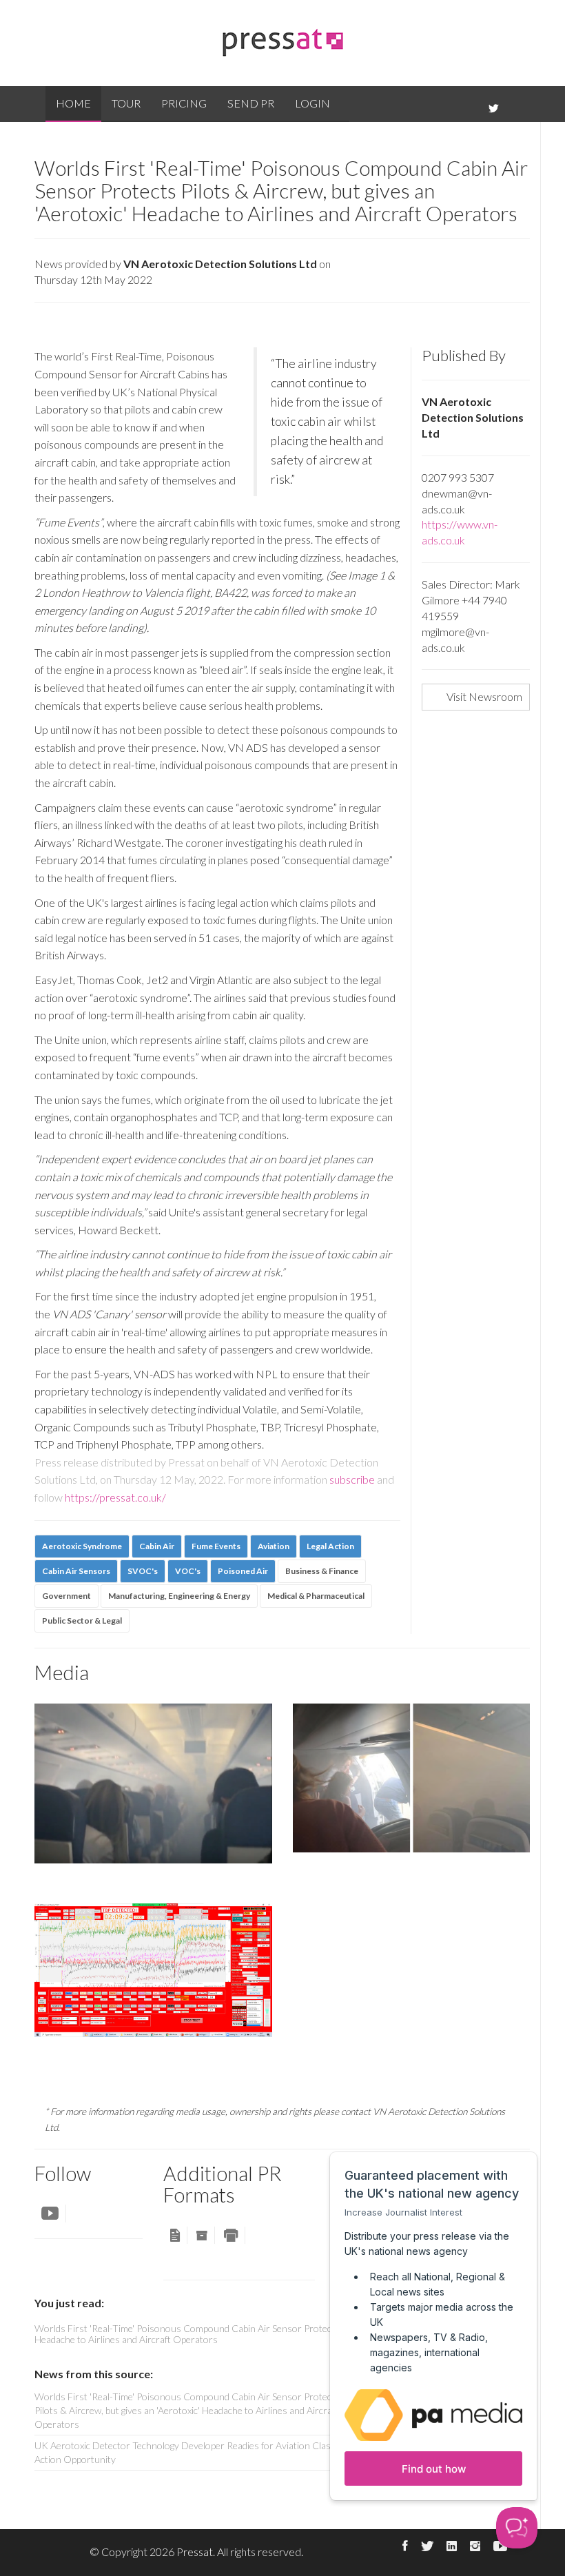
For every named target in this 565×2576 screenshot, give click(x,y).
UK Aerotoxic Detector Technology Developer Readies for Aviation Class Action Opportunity (185, 2452)
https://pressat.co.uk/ (115, 1497)
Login (312, 103)
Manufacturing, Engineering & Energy (179, 1596)
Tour (126, 103)
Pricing (184, 103)
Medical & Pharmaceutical (316, 1596)
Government (66, 1596)
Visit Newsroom (484, 696)
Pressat (195, 2552)
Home (73, 103)
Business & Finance (322, 1571)
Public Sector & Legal (82, 1621)
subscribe (352, 1479)
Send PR (251, 103)
